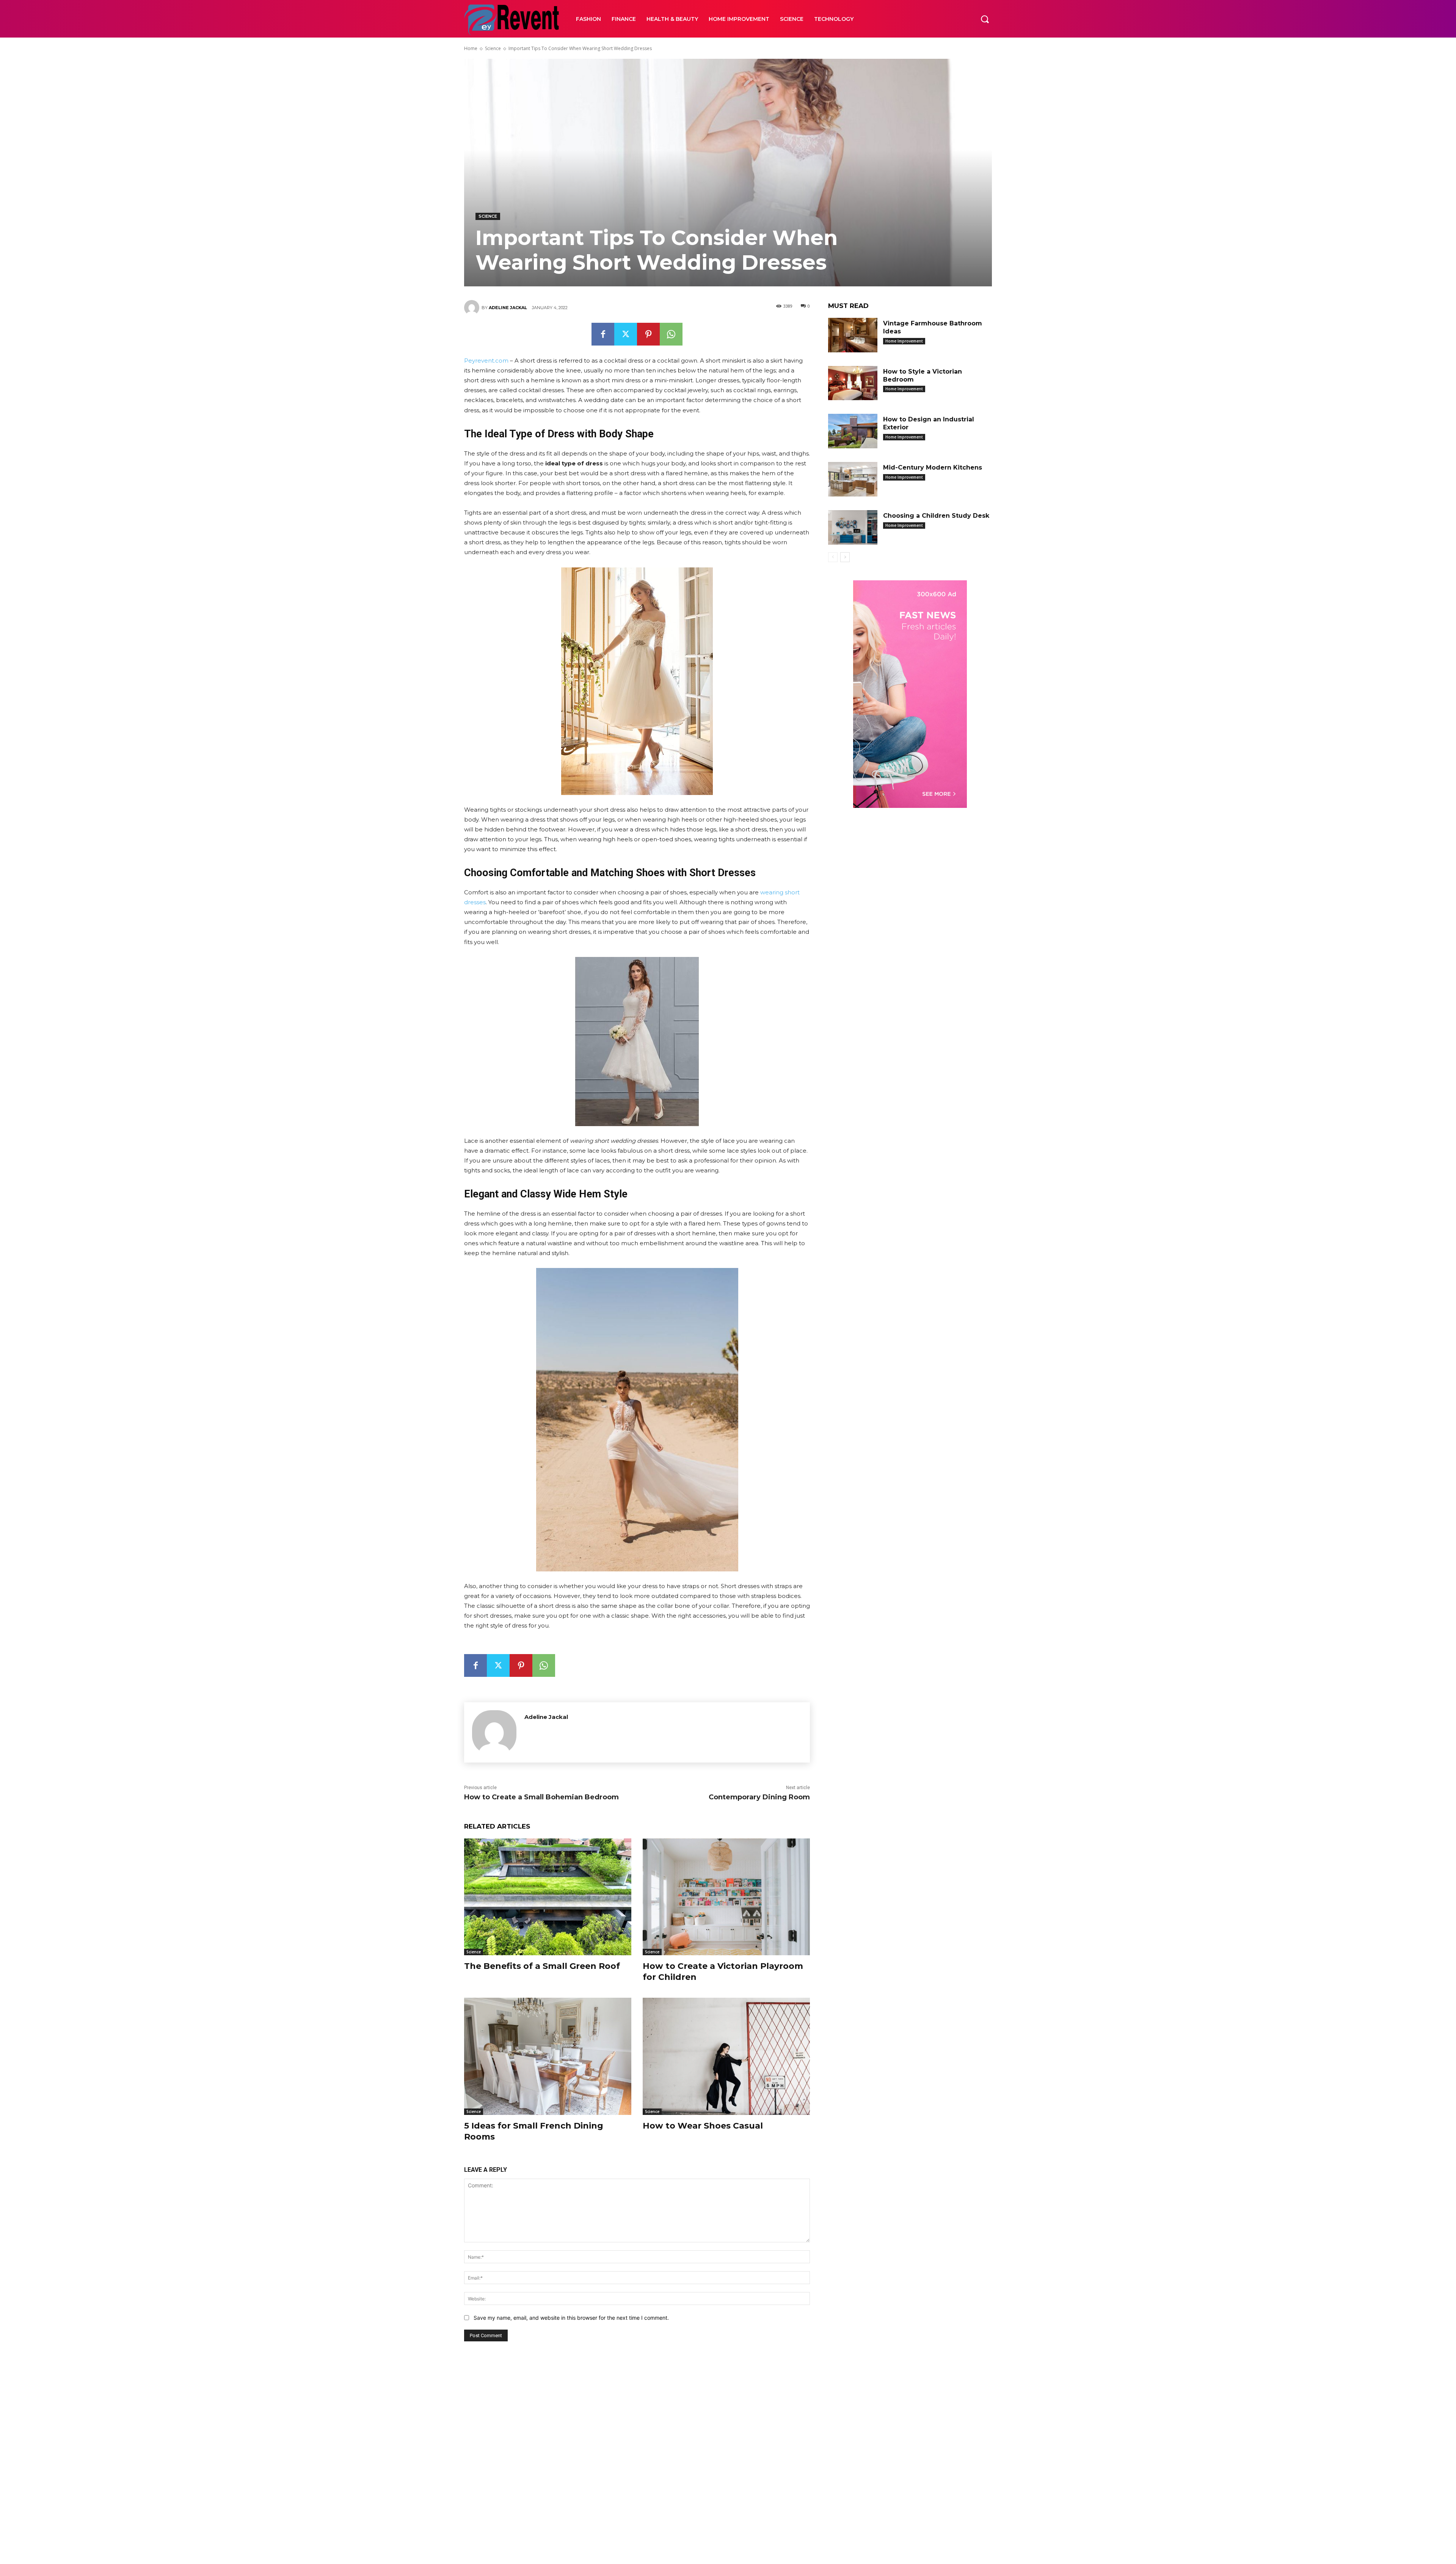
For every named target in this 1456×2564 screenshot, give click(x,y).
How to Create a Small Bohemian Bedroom (541, 1797)
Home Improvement (904, 341)
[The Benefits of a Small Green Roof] (548, 1897)
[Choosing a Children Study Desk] (853, 527)
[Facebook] (603, 334)
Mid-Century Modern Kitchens (933, 467)
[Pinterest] (648, 334)
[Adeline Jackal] (473, 308)
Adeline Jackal (508, 308)
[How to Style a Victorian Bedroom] (853, 383)
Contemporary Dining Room (759, 1797)
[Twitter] (626, 334)
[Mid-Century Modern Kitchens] (853, 479)
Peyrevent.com (486, 361)
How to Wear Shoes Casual (703, 2126)
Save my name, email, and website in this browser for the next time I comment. (571, 2318)
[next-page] (845, 557)
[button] (985, 19)
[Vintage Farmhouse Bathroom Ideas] (853, 335)
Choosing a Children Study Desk (936, 516)
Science (493, 48)
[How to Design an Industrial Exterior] (853, 431)
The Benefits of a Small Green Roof (542, 1966)
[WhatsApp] (671, 334)
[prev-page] (833, 557)
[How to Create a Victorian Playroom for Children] (726, 1897)
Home (471, 48)
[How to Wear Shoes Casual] (726, 2056)
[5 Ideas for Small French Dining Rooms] (548, 2056)
